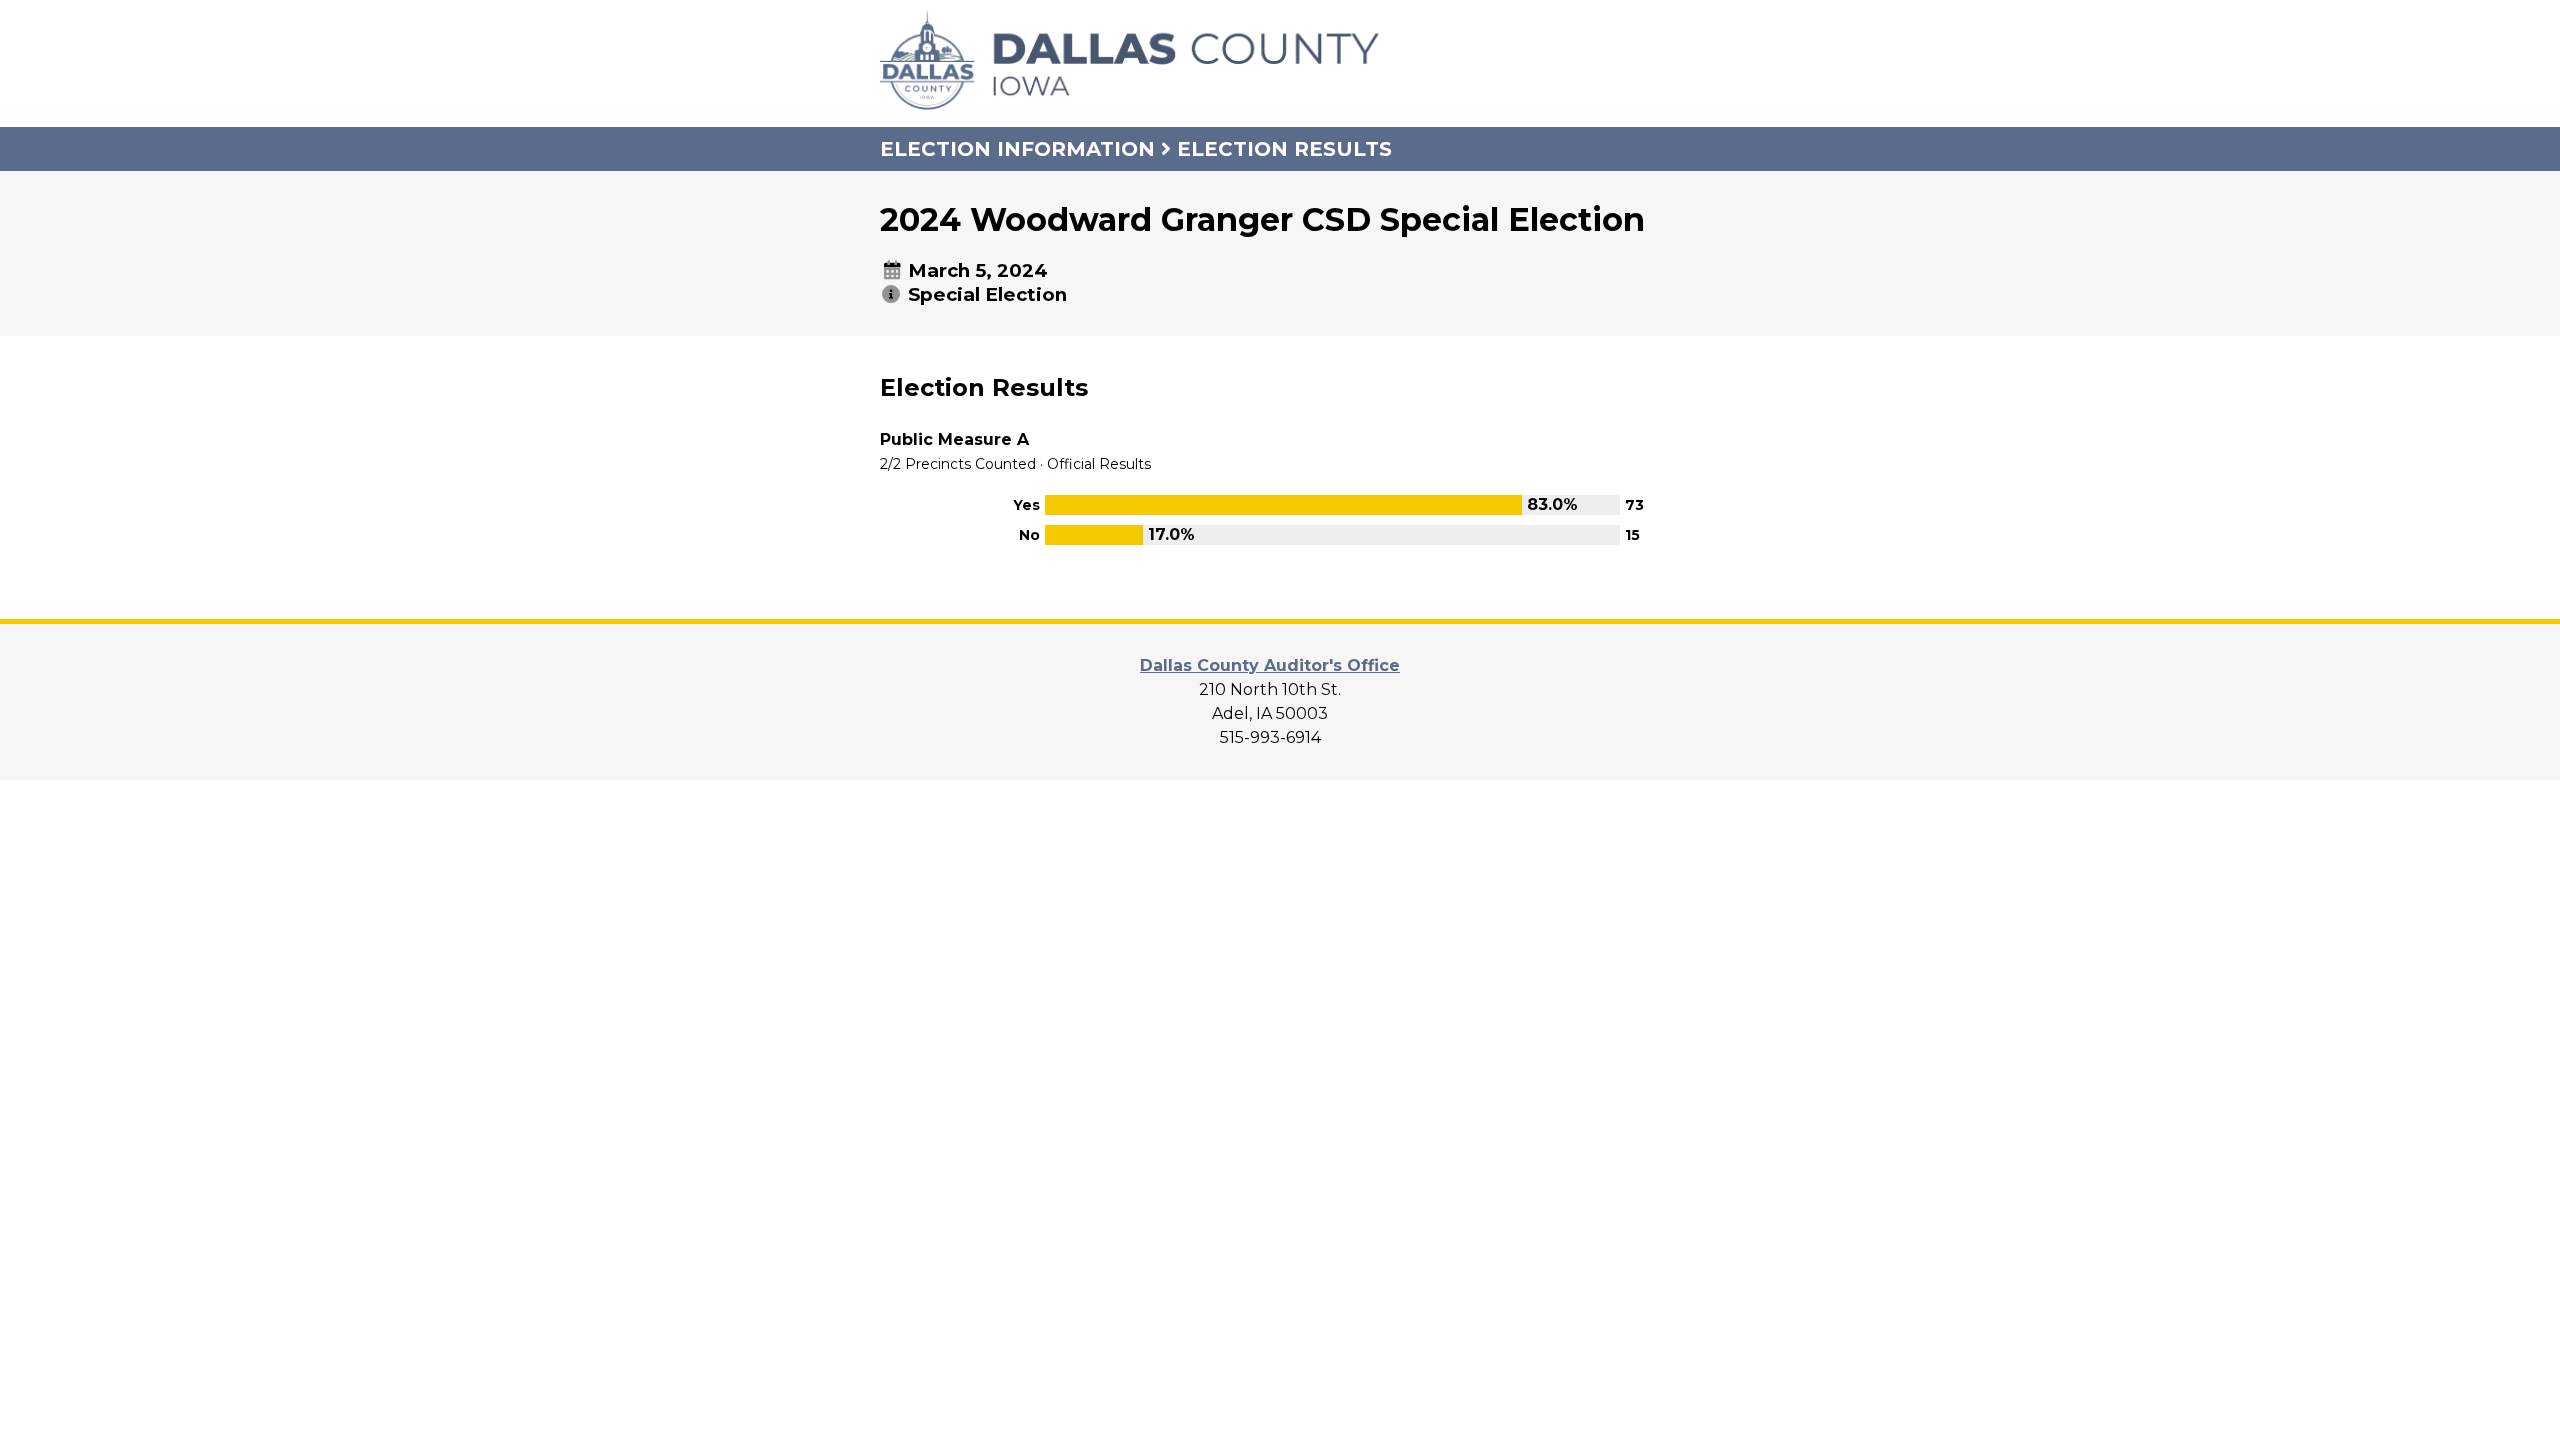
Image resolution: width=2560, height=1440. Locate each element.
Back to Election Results (1015, 596)
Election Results (1284, 149)
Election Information (1017, 149)
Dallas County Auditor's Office (1270, 665)
